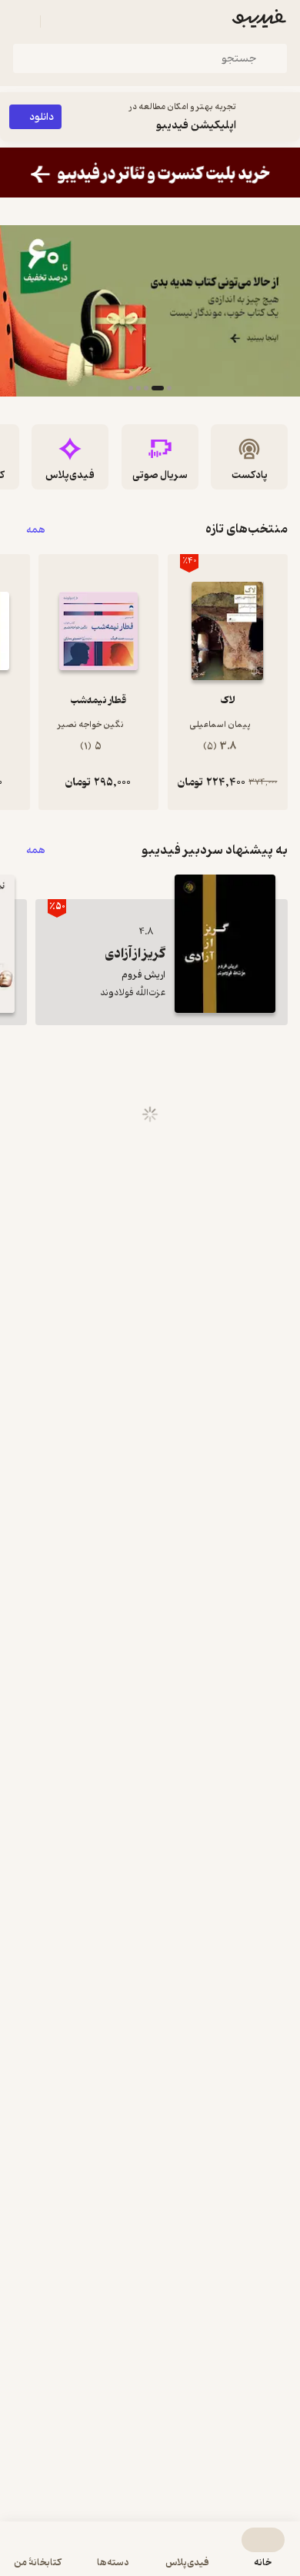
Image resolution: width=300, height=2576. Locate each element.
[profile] (22, 22)
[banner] (150, 173)
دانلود (42, 117)
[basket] (59, 22)
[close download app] (285, 117)
